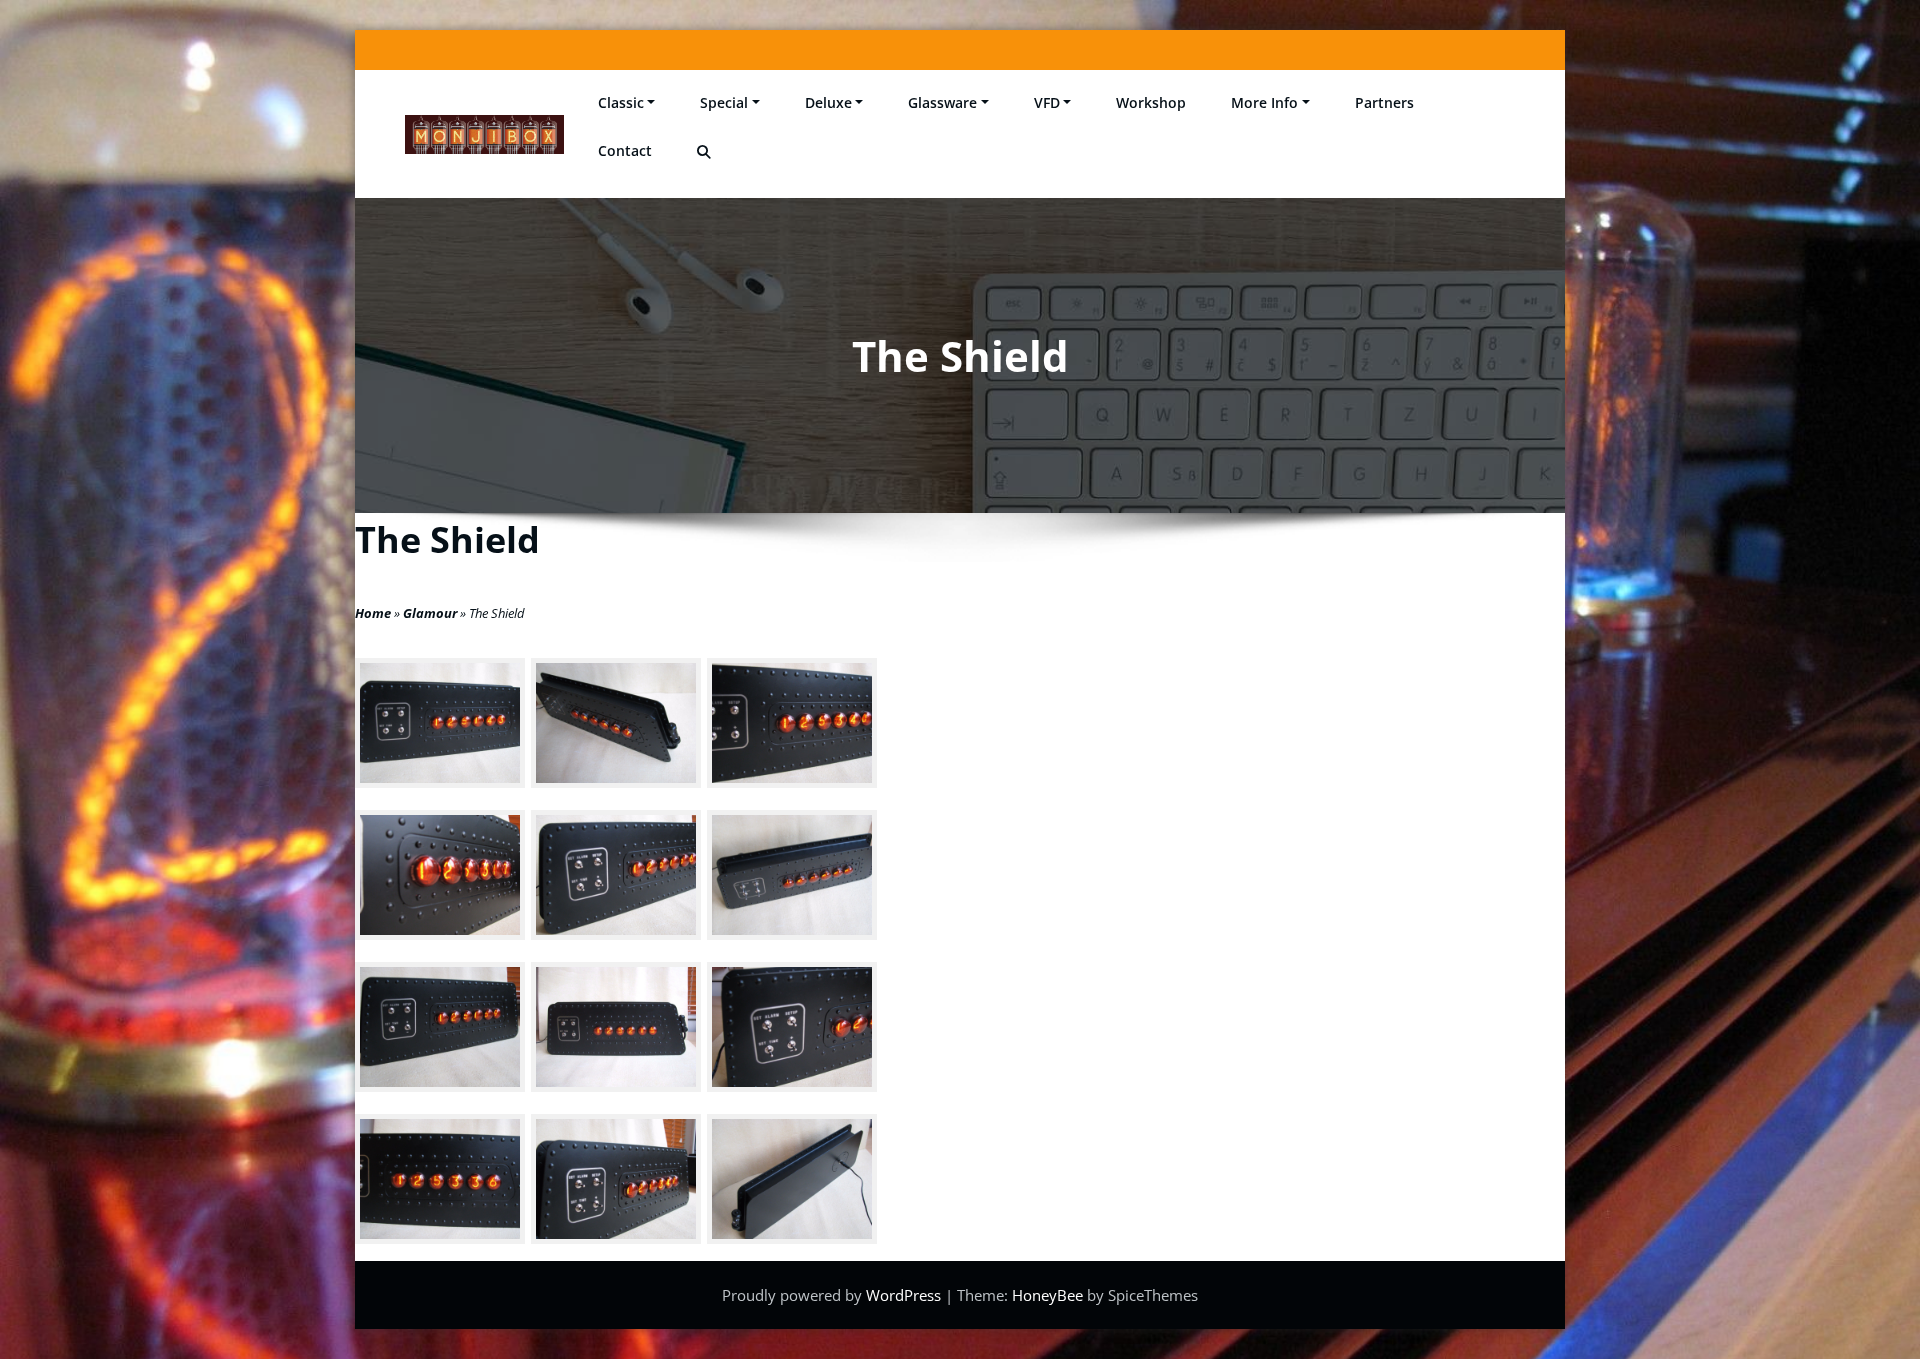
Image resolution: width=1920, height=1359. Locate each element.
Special (724, 102)
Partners (1384, 102)
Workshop (1151, 102)
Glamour (430, 613)
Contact (625, 150)
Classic (621, 102)
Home (373, 613)
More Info (1264, 102)
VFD (1047, 102)
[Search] (705, 152)
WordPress (905, 1295)
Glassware (942, 102)
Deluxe (828, 102)
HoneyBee (1047, 1295)
